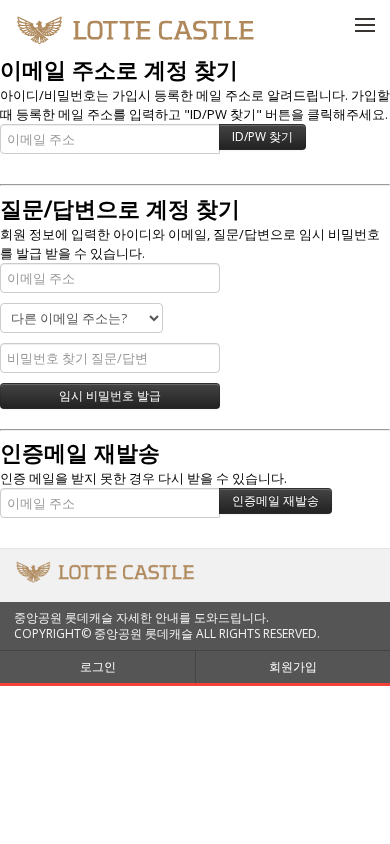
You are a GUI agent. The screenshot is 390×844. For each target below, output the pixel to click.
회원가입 (293, 666)
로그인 (98, 666)
